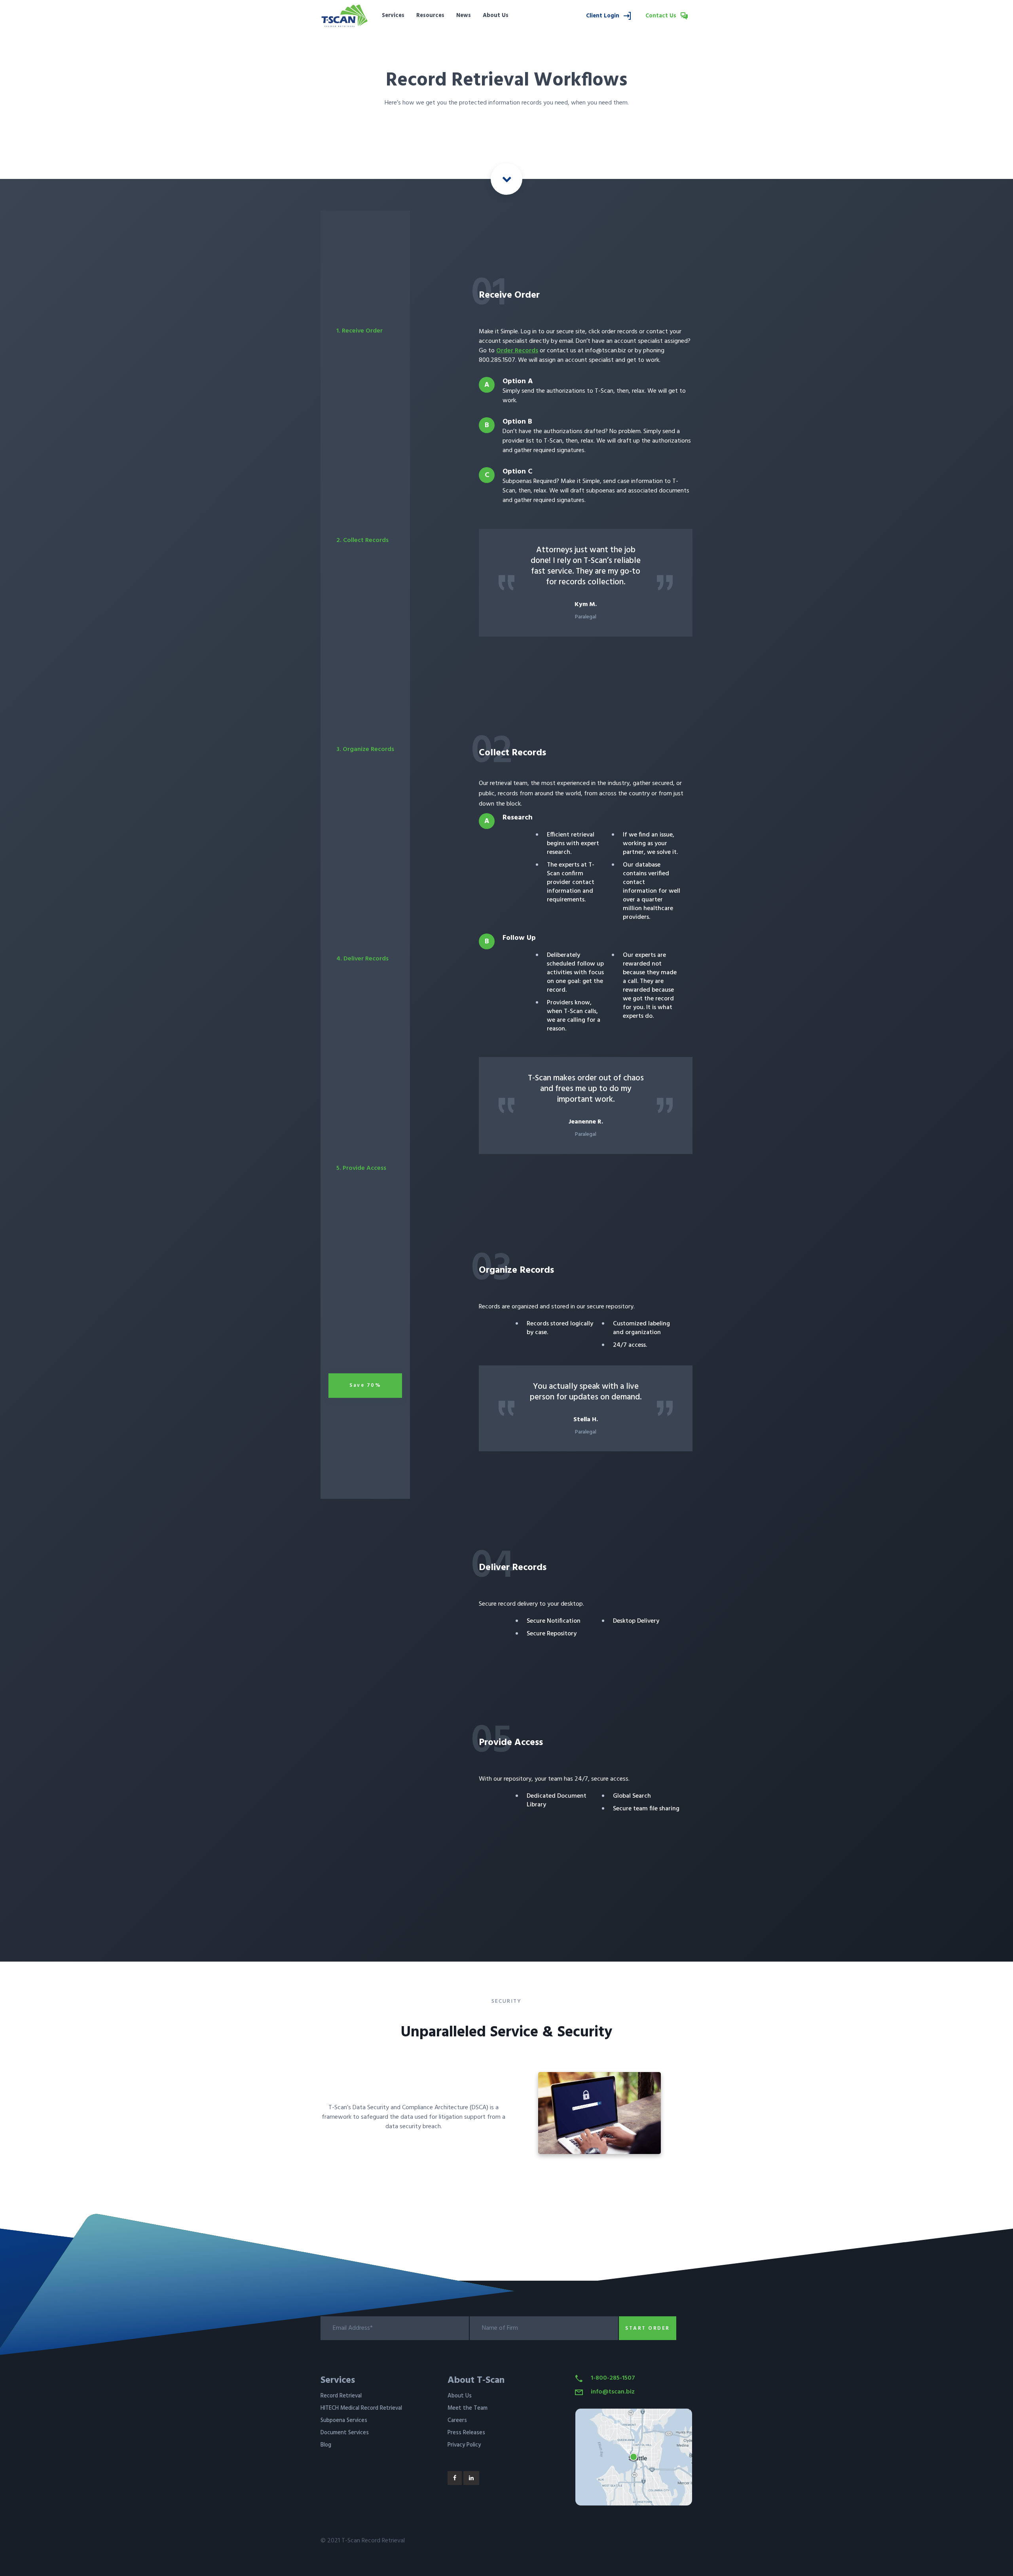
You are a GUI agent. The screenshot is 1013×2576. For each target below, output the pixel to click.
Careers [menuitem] (457, 2421)
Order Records (517, 351)
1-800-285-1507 (613, 2378)
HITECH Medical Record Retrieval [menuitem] (361, 2408)
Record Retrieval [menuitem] (341, 2396)
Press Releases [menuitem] (466, 2433)
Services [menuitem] (393, 16)
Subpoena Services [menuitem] (344, 2421)
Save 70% (365, 1385)
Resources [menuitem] (430, 16)
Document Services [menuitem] (345, 2433)
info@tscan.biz (613, 2392)
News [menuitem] (464, 16)
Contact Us (662, 16)
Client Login (603, 16)
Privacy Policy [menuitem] (464, 2445)
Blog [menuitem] (326, 2445)
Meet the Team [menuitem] (468, 2408)
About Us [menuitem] (496, 16)
